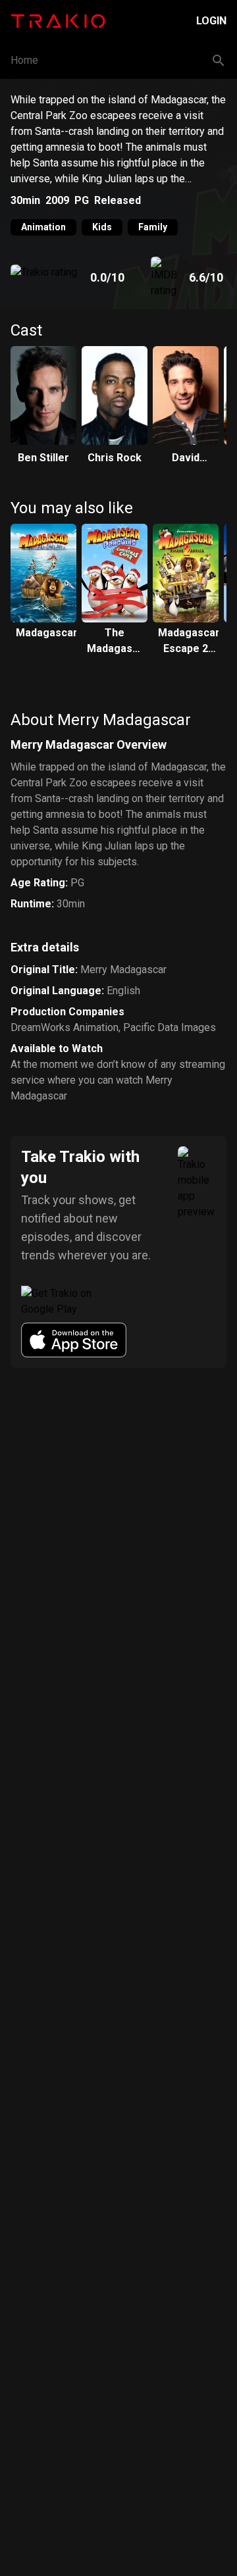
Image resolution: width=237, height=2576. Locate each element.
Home (24, 60)
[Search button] (219, 61)
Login (211, 21)
